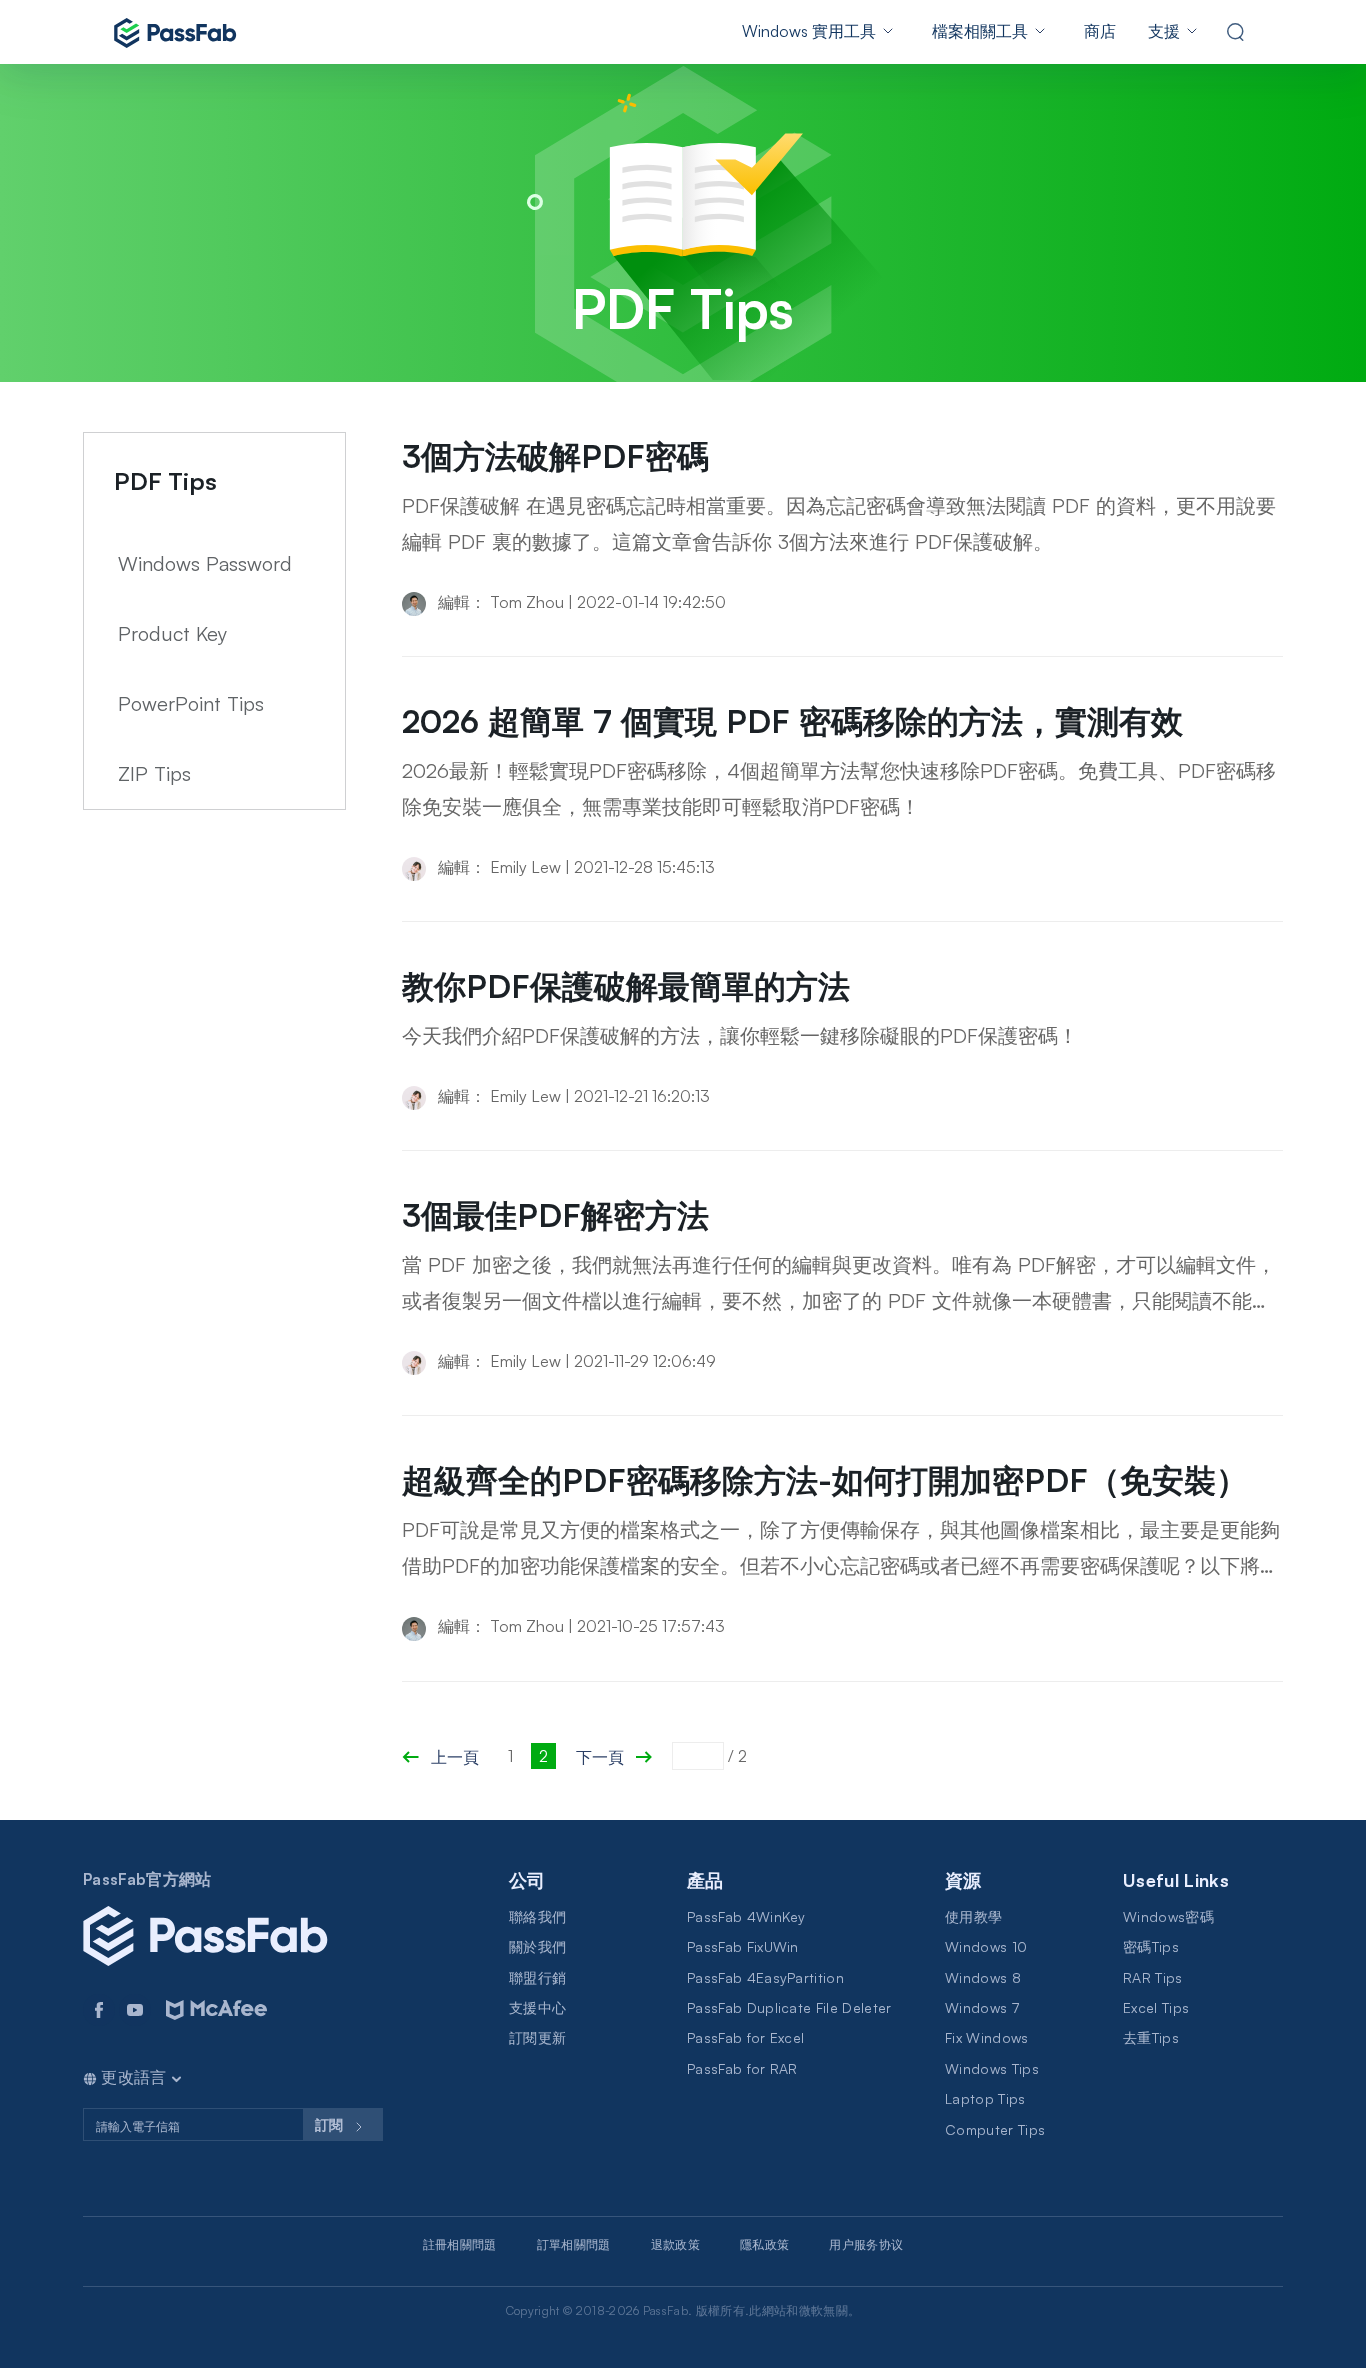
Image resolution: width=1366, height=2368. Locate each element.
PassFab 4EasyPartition (765, 1977)
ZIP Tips (154, 773)
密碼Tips (1151, 1946)
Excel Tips (1156, 2007)
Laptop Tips (985, 2098)
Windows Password (205, 563)
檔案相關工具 (980, 31)
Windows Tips (992, 2068)
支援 (1164, 31)
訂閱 (331, 2124)
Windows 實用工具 (809, 31)
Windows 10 (986, 1946)
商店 (1100, 31)
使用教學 (973, 1916)
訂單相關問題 (574, 2244)
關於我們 (537, 1946)
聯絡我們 (537, 1916)
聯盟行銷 (537, 1977)
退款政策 (675, 2244)
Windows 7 (982, 2007)
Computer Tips (995, 2129)
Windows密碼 (1168, 1916)
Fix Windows (987, 2037)
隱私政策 (764, 2244)
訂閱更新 (537, 2037)
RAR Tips (1153, 1977)
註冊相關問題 (460, 2244)
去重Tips (1151, 2037)
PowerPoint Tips (191, 703)
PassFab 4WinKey (746, 1916)
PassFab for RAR (742, 2068)
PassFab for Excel (745, 2037)
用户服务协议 (866, 2244)
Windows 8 (983, 1977)
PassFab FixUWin (743, 1946)
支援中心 (537, 2007)
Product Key (172, 633)
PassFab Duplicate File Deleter (789, 2007)
